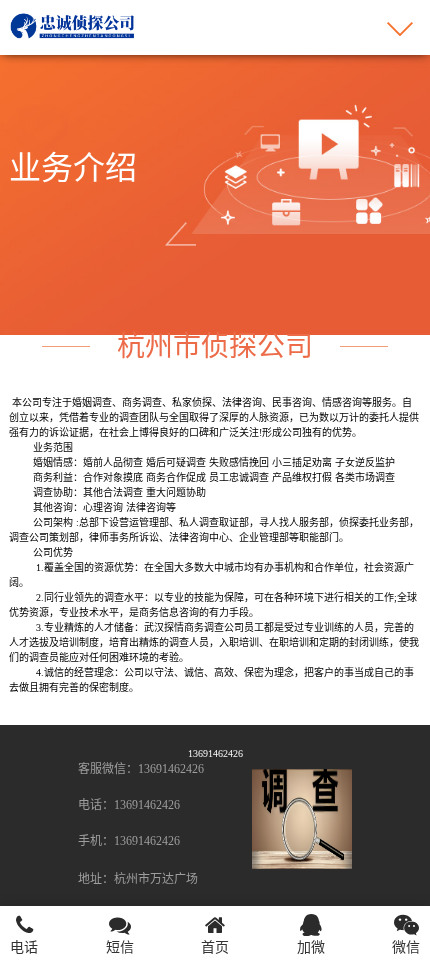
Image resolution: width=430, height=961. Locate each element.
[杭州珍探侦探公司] (74, 24)
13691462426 (215, 753)
